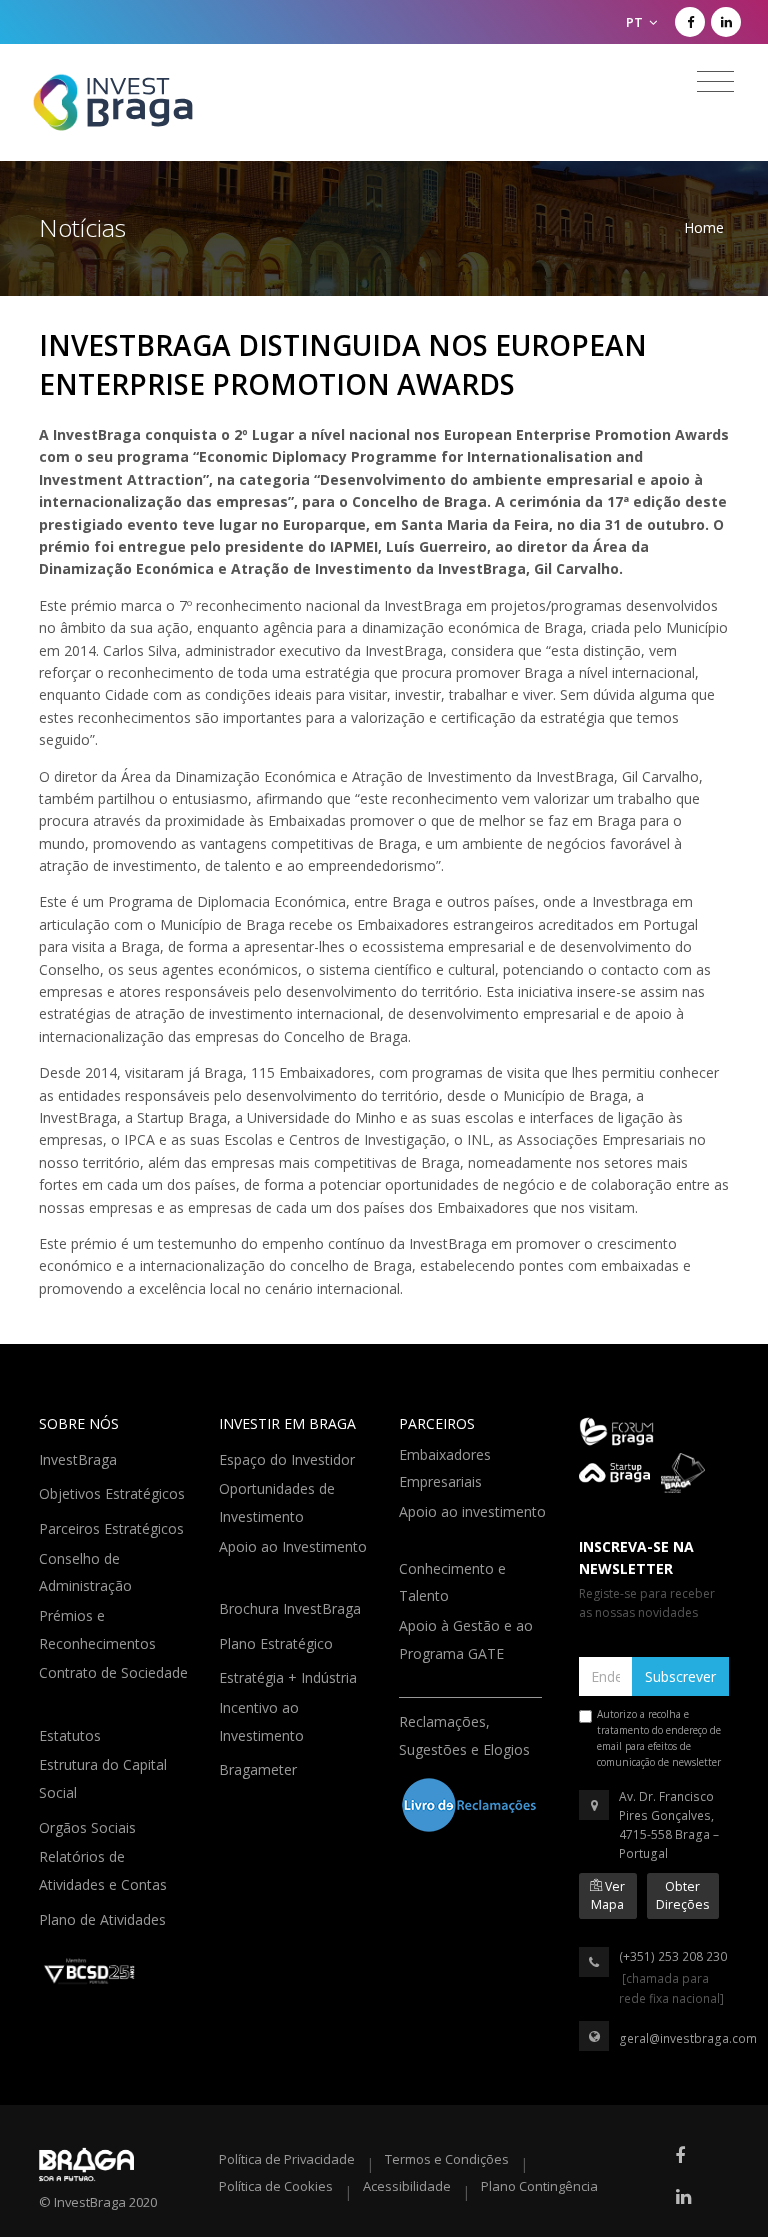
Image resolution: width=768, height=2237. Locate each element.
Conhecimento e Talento (452, 1582)
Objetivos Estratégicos (114, 1492)
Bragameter (260, 1768)
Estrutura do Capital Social (103, 1778)
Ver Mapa (608, 1895)
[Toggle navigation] (715, 82)
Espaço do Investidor (289, 1458)
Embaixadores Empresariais (445, 1468)
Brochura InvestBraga (292, 1607)
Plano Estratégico (278, 1642)
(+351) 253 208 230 (673, 1956)
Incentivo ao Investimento (263, 1721)
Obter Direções (682, 1895)
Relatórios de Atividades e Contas (105, 1870)
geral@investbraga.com (688, 2038)
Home (704, 227)
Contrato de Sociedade (113, 1686)
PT (636, 22)
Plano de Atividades (104, 1918)
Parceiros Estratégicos (113, 1527)
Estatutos (72, 1734)
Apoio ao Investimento (293, 1560)
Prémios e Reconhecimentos (99, 1629)
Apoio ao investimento (472, 1525)
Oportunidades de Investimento (277, 1502)
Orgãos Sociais (89, 1826)
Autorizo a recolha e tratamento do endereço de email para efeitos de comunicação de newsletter (659, 1738)
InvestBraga (80, 1458)
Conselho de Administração (87, 1572)
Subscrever (680, 1676)
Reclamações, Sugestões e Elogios (466, 1735)
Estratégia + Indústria (290, 1676)
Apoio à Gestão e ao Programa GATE (466, 1639)
